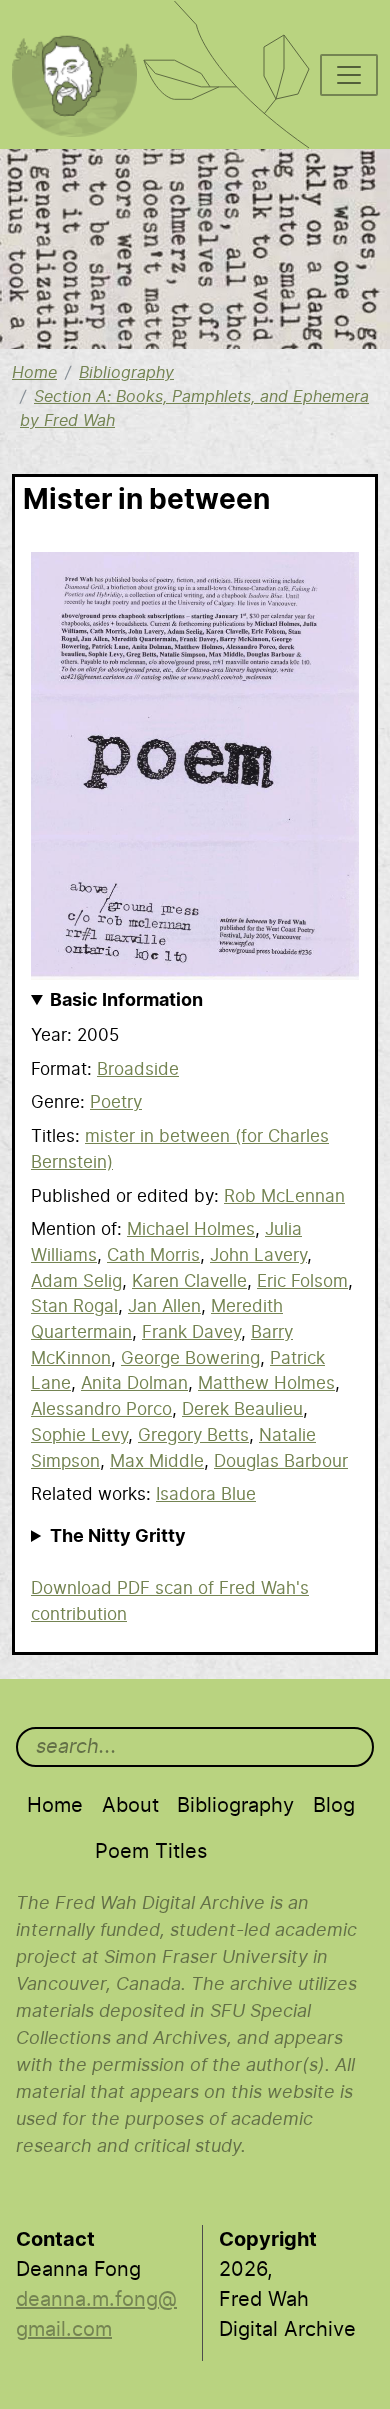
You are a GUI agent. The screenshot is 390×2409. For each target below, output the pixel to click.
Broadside (138, 1069)
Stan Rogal (74, 1306)
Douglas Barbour (281, 1461)
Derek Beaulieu (242, 1409)
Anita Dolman (134, 1383)
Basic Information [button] (126, 1001)
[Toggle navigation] (349, 75)
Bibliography (126, 373)
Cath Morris (153, 1255)
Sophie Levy (79, 1435)
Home (34, 373)
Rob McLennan (284, 1196)
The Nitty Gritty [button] (118, 1537)
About (130, 1806)
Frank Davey (191, 1332)
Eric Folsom (302, 1281)
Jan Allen (164, 1306)
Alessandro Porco (101, 1409)
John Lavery (258, 1255)
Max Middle (157, 1461)
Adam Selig (76, 1281)
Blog (334, 1806)
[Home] (85, 26)
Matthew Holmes (266, 1383)
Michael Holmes (191, 1229)
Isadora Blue (206, 1494)
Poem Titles (151, 1852)
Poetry (116, 1102)
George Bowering (190, 1358)
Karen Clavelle (189, 1281)
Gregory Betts (193, 1435)
